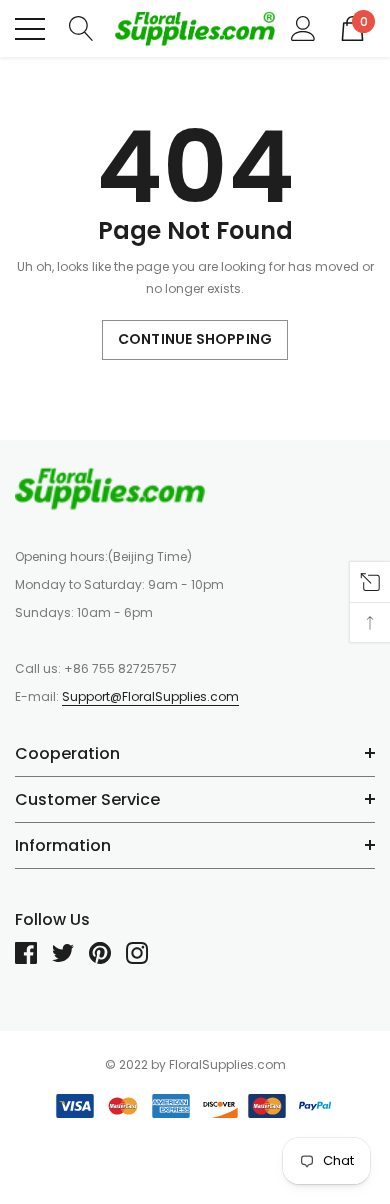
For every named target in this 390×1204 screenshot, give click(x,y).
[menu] (30, 29)
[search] (81, 28)
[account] (303, 28)
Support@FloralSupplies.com (150, 696)
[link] (110, 488)
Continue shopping (195, 339)
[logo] (195, 28)
